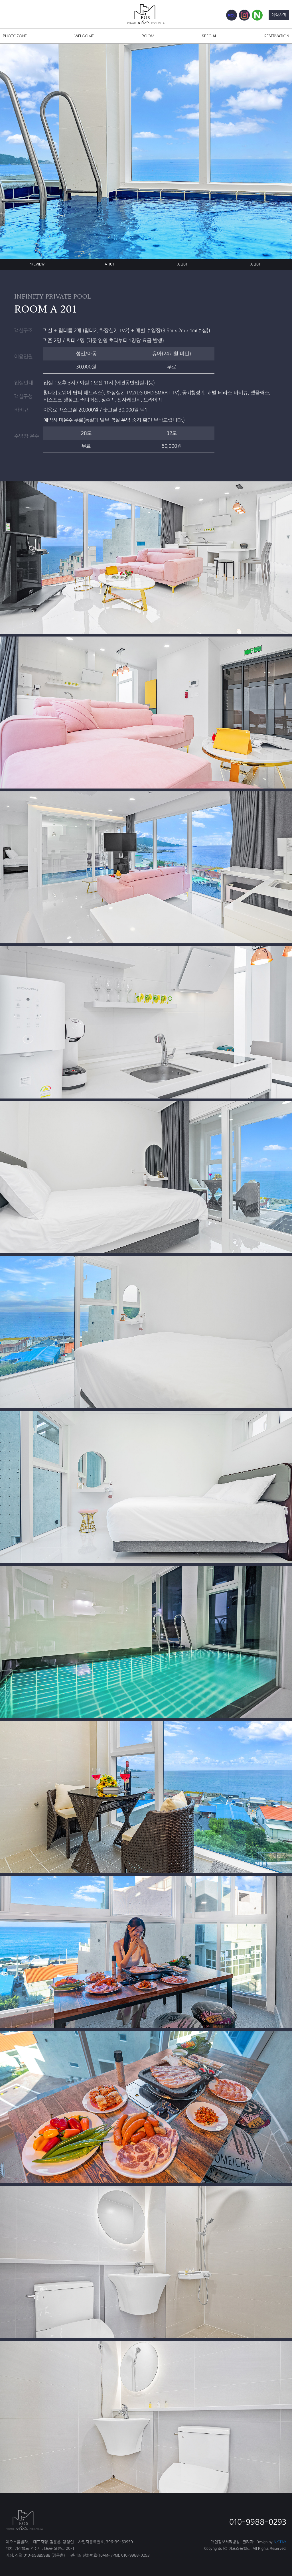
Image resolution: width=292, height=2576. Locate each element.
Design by (271, 2542)
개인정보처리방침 (225, 2542)
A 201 (182, 264)
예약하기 (279, 15)
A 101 (109, 264)
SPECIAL (209, 36)
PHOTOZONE (15, 36)
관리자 (248, 2542)
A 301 (255, 264)
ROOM (148, 36)
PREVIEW (36, 264)
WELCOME (84, 36)
